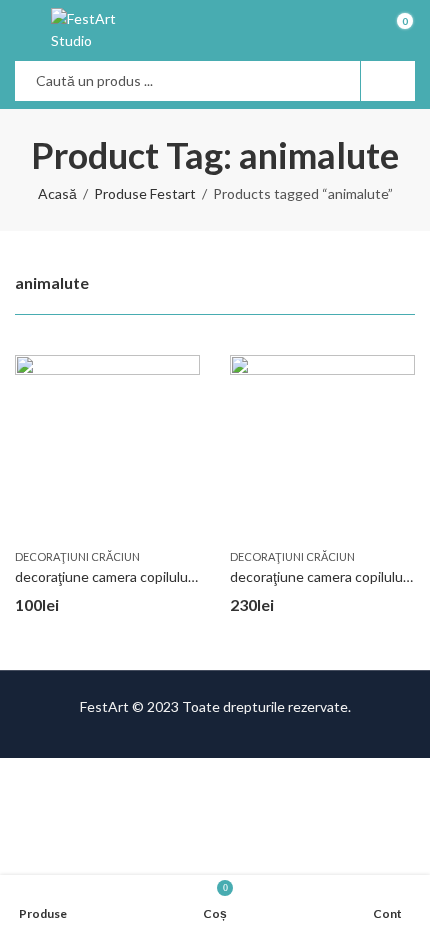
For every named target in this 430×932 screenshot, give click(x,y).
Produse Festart (145, 193)
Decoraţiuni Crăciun (77, 556)
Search (388, 81)
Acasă (57, 193)
